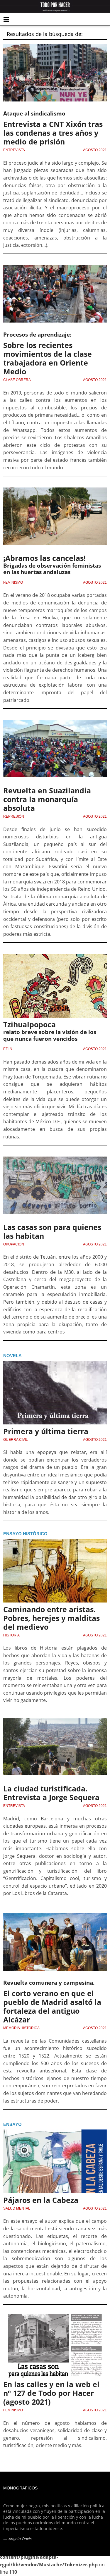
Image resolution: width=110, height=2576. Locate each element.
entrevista (14, 150)
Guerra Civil (16, 1440)
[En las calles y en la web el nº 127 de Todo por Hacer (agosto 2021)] (55, 2346)
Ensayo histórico (25, 1534)
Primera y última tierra (46, 1431)
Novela (12, 1356)
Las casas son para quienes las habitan (52, 1231)
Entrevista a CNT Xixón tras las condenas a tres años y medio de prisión (53, 133)
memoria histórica (21, 2028)
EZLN (8, 1049)
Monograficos (20, 2488)
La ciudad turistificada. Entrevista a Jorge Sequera (51, 1793)
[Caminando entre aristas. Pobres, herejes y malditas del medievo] (55, 1571)
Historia (11, 1635)
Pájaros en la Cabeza (41, 2200)
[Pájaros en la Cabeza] (55, 2161)
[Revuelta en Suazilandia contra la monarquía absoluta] (55, 752)
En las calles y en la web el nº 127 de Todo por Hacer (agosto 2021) (51, 2393)
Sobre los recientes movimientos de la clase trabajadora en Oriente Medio (48, 358)
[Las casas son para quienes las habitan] (55, 1189)
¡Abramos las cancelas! (44, 558)
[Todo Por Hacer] (55, 7)
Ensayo (12, 2124)
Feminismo (13, 583)
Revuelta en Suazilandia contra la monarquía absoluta (47, 799)
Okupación (14, 1244)
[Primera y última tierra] (55, 1393)
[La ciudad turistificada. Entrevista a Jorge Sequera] (55, 1750)
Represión (14, 816)
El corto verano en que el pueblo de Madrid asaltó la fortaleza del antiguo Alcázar (52, 2006)
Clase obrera (17, 380)
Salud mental (17, 2208)
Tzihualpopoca (29, 1024)
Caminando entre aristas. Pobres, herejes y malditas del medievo (51, 1618)
